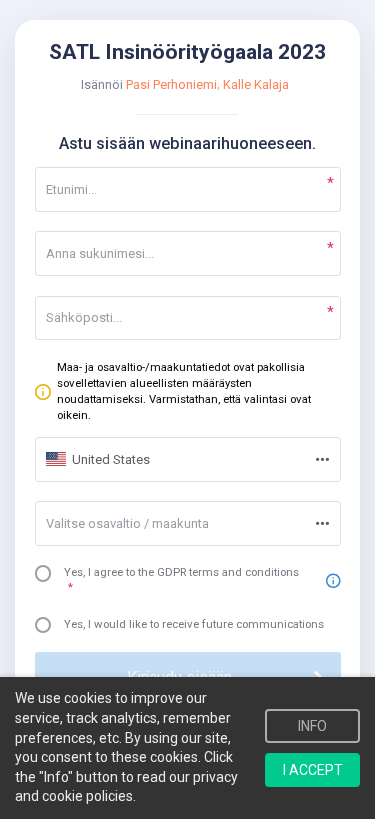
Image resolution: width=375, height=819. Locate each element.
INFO (312, 726)
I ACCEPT (313, 770)
